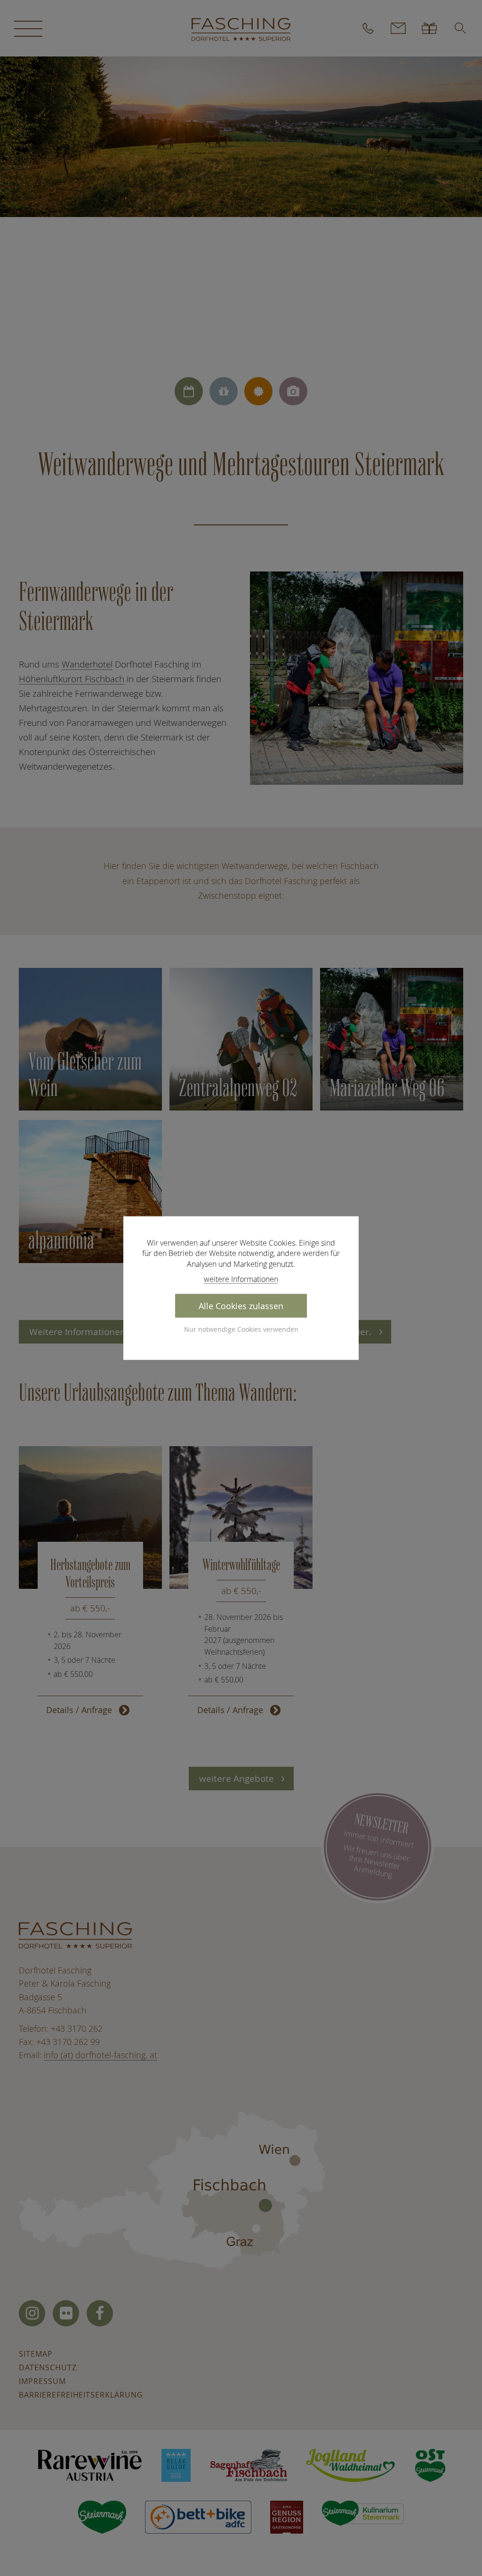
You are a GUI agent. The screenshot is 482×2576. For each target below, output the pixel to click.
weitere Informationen (241, 1279)
